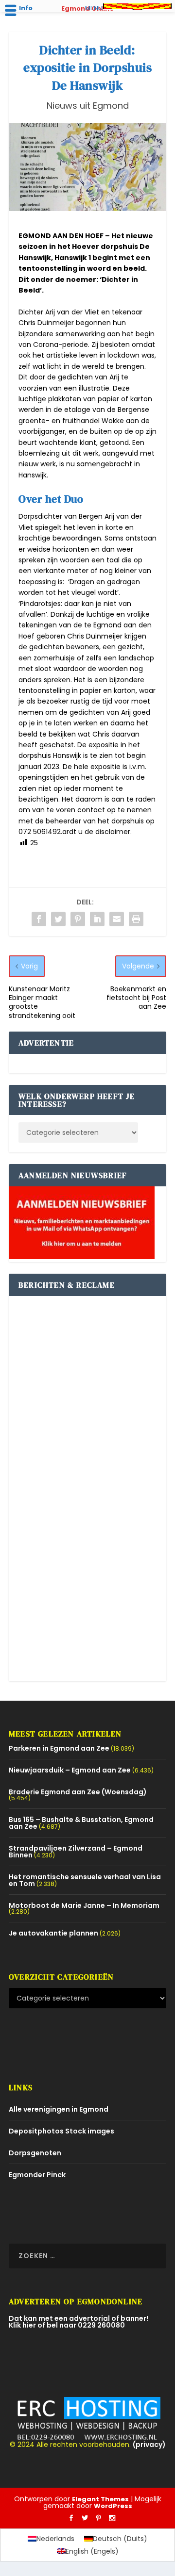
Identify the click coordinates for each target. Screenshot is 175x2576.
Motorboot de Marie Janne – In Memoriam (84, 1905)
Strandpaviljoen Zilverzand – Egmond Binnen (76, 1852)
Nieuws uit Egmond (88, 106)
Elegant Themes (100, 2499)
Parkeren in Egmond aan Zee (59, 1748)
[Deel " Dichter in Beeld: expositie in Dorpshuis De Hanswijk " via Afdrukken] (136, 919)
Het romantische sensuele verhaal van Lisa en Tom (85, 1880)
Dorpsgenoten (35, 2153)
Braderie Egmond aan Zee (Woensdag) (78, 1792)
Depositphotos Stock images (61, 2131)
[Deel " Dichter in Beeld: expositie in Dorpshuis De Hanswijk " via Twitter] (58, 919)
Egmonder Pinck (37, 2175)
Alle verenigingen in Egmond (59, 2109)
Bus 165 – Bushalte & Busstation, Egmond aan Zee (81, 1823)
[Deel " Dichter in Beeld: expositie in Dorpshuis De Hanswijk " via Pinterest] (78, 919)
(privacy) (149, 2445)
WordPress (113, 2506)
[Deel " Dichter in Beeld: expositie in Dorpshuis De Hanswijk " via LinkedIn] (97, 919)
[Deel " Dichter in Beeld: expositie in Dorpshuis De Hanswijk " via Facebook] (39, 919)
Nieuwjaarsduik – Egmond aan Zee (70, 1770)
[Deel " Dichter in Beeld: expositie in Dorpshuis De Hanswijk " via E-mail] (117, 919)
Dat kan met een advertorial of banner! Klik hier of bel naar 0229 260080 (79, 2322)
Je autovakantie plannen (53, 1933)
